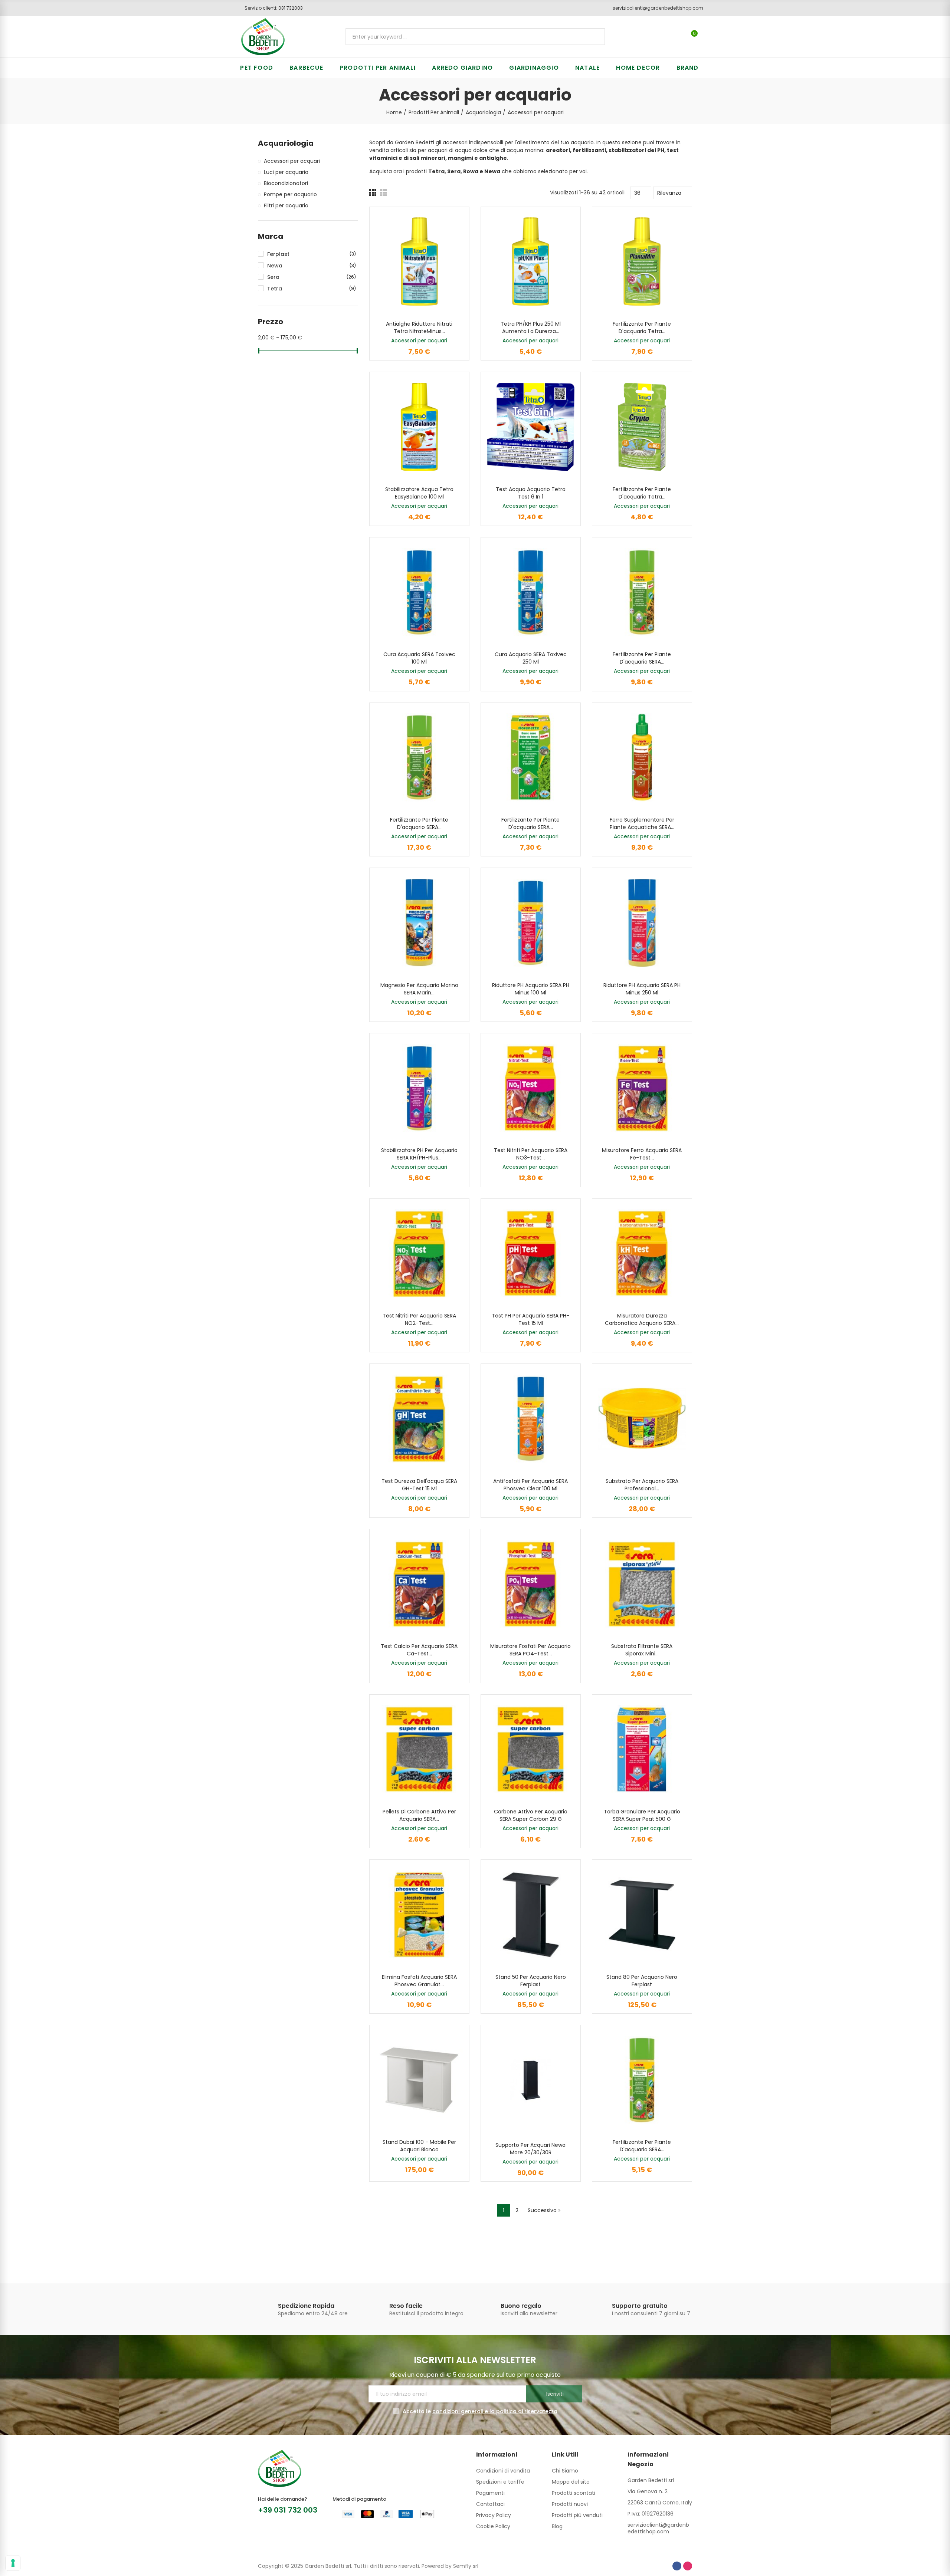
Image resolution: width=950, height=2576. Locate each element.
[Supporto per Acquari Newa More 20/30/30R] (531, 2080)
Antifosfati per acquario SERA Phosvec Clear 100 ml (530, 1485)
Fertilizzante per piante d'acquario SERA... (642, 658)
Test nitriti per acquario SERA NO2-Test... (419, 1319)
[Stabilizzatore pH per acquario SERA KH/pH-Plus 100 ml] (419, 1088)
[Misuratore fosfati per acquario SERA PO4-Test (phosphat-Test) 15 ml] (531, 1584)
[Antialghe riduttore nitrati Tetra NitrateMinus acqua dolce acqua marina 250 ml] (419, 262)
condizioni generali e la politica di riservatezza (495, 2411)
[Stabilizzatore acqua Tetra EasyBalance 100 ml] (419, 427)
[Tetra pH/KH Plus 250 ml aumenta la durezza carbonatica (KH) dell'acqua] (531, 262)
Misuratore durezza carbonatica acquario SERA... (642, 1319)
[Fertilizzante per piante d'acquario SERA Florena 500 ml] (419, 758)
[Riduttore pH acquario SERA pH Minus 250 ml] (642, 923)
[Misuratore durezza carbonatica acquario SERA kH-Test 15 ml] (642, 1254)
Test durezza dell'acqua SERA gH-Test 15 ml (419, 1485)
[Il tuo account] (707, 37)
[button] (271, 8)
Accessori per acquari (419, 340)
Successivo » (544, 2210)
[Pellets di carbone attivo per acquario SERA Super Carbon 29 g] (419, 1749)
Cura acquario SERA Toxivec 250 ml (531, 658)
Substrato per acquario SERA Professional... (642, 1485)
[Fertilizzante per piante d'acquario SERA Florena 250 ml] (642, 592)
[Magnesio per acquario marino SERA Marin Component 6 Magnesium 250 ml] (419, 923)
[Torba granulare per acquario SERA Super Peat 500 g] (642, 1749)
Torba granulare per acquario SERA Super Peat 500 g (642, 1815)
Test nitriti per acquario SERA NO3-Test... (531, 1154)
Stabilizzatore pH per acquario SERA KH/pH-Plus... (419, 1154)
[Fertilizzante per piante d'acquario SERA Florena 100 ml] (642, 2080)
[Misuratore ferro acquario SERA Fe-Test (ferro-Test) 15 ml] (642, 1088)
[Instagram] (688, 2566)
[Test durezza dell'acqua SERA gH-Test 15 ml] (419, 1419)
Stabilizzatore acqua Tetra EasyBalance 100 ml (419, 493)
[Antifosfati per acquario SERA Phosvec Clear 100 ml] (531, 1419)
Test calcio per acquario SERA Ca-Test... (419, 1650)
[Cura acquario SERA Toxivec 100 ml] (419, 592)
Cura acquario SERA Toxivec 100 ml (419, 658)
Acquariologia (286, 143)
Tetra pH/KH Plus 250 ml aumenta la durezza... (531, 328)
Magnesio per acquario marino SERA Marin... (419, 989)
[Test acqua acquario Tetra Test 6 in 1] (531, 427)
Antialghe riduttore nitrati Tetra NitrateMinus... (419, 328)
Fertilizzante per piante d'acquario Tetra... (642, 328)
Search (593, 37)
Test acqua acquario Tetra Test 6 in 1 (531, 493)
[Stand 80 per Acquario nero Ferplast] (642, 1914)
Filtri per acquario (286, 205)
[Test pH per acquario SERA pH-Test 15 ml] (531, 1254)
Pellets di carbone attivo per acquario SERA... (419, 1815)
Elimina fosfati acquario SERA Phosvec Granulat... (419, 1981)
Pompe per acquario (290, 194)
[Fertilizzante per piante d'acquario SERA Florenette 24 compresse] (531, 758)
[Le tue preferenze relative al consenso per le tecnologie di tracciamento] (13, 2563)
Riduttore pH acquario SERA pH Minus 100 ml (531, 989)
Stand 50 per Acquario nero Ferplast (531, 1981)
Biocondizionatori (286, 183)
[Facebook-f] (677, 2566)
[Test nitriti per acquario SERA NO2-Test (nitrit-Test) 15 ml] (419, 1254)
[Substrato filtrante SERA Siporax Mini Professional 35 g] (642, 1584)
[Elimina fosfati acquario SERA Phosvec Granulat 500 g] (419, 1914)
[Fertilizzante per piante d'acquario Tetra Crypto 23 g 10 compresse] (642, 427)
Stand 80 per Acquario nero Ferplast (642, 1981)
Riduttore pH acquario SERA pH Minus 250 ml (642, 989)
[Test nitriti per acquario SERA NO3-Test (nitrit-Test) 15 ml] (531, 1088)
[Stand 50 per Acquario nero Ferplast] (531, 1914)
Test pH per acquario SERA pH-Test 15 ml (530, 1319)
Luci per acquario (286, 172)
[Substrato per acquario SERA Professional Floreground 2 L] (642, 1419)
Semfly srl (466, 2566)
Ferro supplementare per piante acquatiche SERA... (642, 823)
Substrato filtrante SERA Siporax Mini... (642, 1650)
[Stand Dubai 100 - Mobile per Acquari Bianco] (419, 2080)
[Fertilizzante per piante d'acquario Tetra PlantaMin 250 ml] (642, 262)
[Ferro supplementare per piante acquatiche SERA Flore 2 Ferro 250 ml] (642, 758)
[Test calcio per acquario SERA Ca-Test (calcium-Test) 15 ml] (419, 1584)
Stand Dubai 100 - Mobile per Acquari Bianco (419, 2146)
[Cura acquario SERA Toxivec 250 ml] (531, 592)
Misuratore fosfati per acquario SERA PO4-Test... (530, 1650)
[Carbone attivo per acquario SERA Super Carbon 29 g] (531, 1749)
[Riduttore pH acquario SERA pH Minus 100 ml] (531, 923)
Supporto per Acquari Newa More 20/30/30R (530, 2149)
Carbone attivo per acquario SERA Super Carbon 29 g (531, 1815)
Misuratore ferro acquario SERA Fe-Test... (642, 1154)
